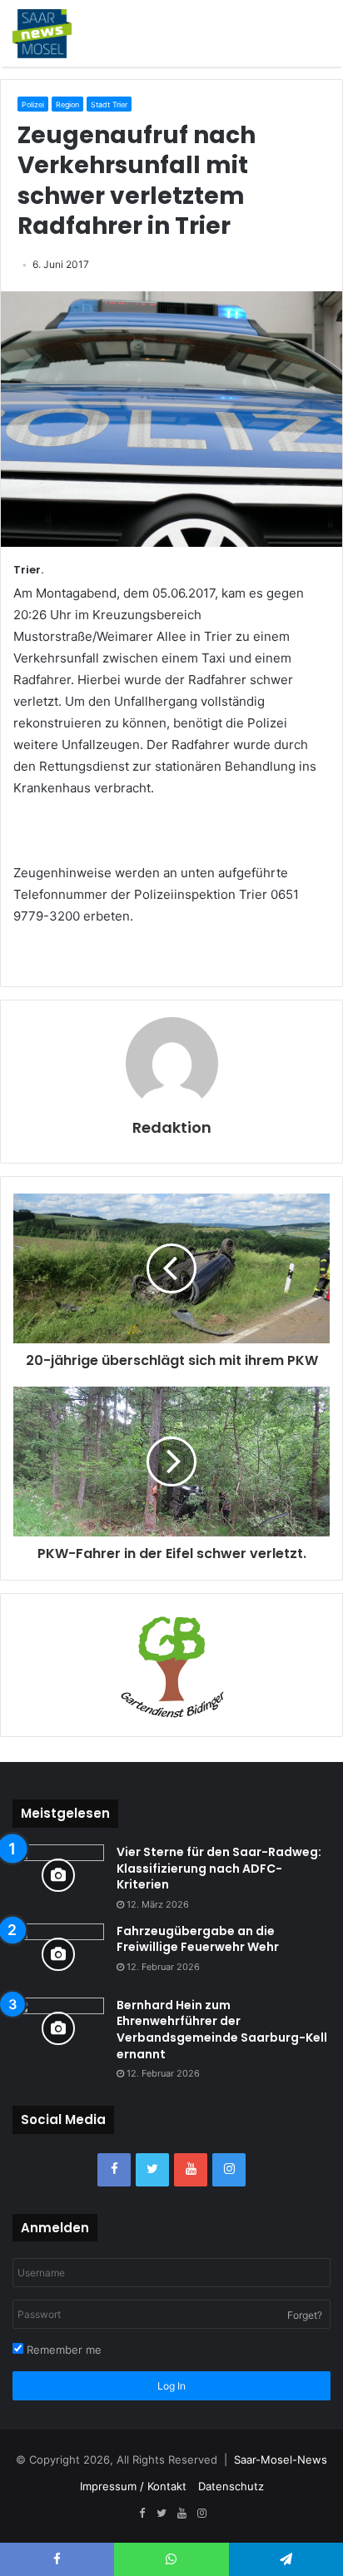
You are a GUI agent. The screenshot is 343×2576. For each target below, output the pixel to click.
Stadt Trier (109, 104)
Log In (171, 2386)
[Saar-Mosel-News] (42, 33)
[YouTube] (191, 2170)
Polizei (33, 104)
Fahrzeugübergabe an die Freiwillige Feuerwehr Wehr (198, 1939)
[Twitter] (152, 2170)
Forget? (305, 2315)
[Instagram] (229, 2170)
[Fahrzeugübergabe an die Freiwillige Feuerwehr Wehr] (58, 1955)
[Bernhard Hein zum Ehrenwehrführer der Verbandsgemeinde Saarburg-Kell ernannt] (58, 2029)
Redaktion (172, 1127)
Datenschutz (231, 2486)
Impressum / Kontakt (133, 2486)
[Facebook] (114, 2170)
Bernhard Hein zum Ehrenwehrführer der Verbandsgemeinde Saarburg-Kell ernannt (222, 2030)
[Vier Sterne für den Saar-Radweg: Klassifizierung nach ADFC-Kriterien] (58, 1876)
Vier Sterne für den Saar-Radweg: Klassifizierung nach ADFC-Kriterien (219, 1868)
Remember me (62, 2350)
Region (67, 104)
